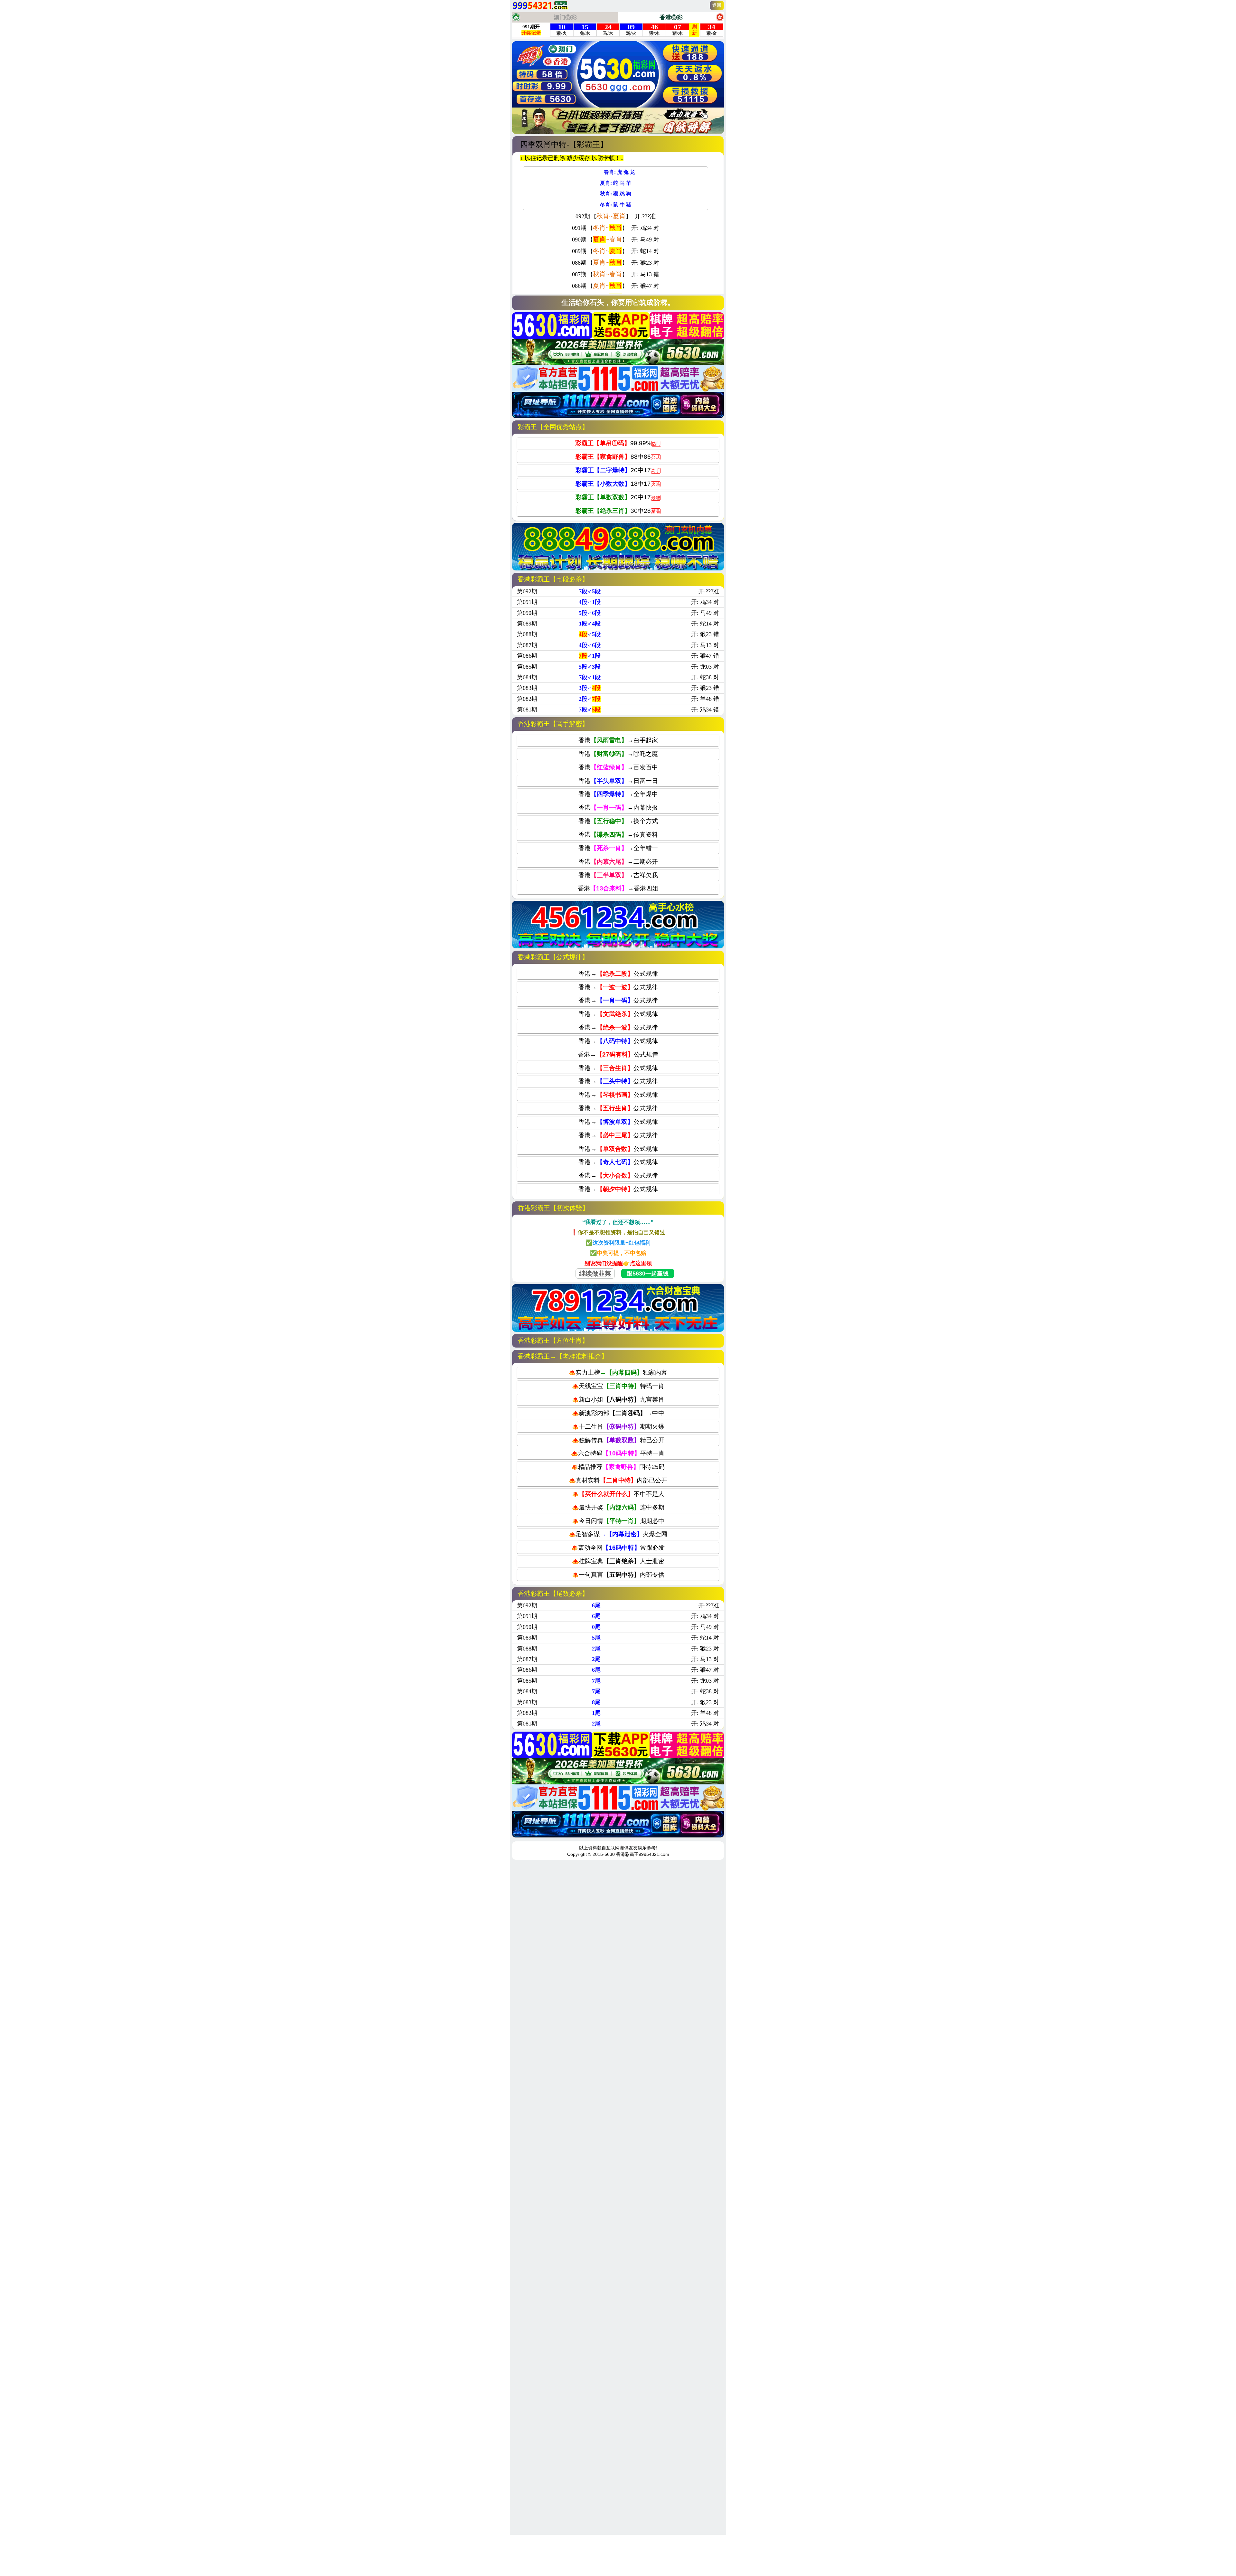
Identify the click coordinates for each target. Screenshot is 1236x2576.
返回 (717, 5)
